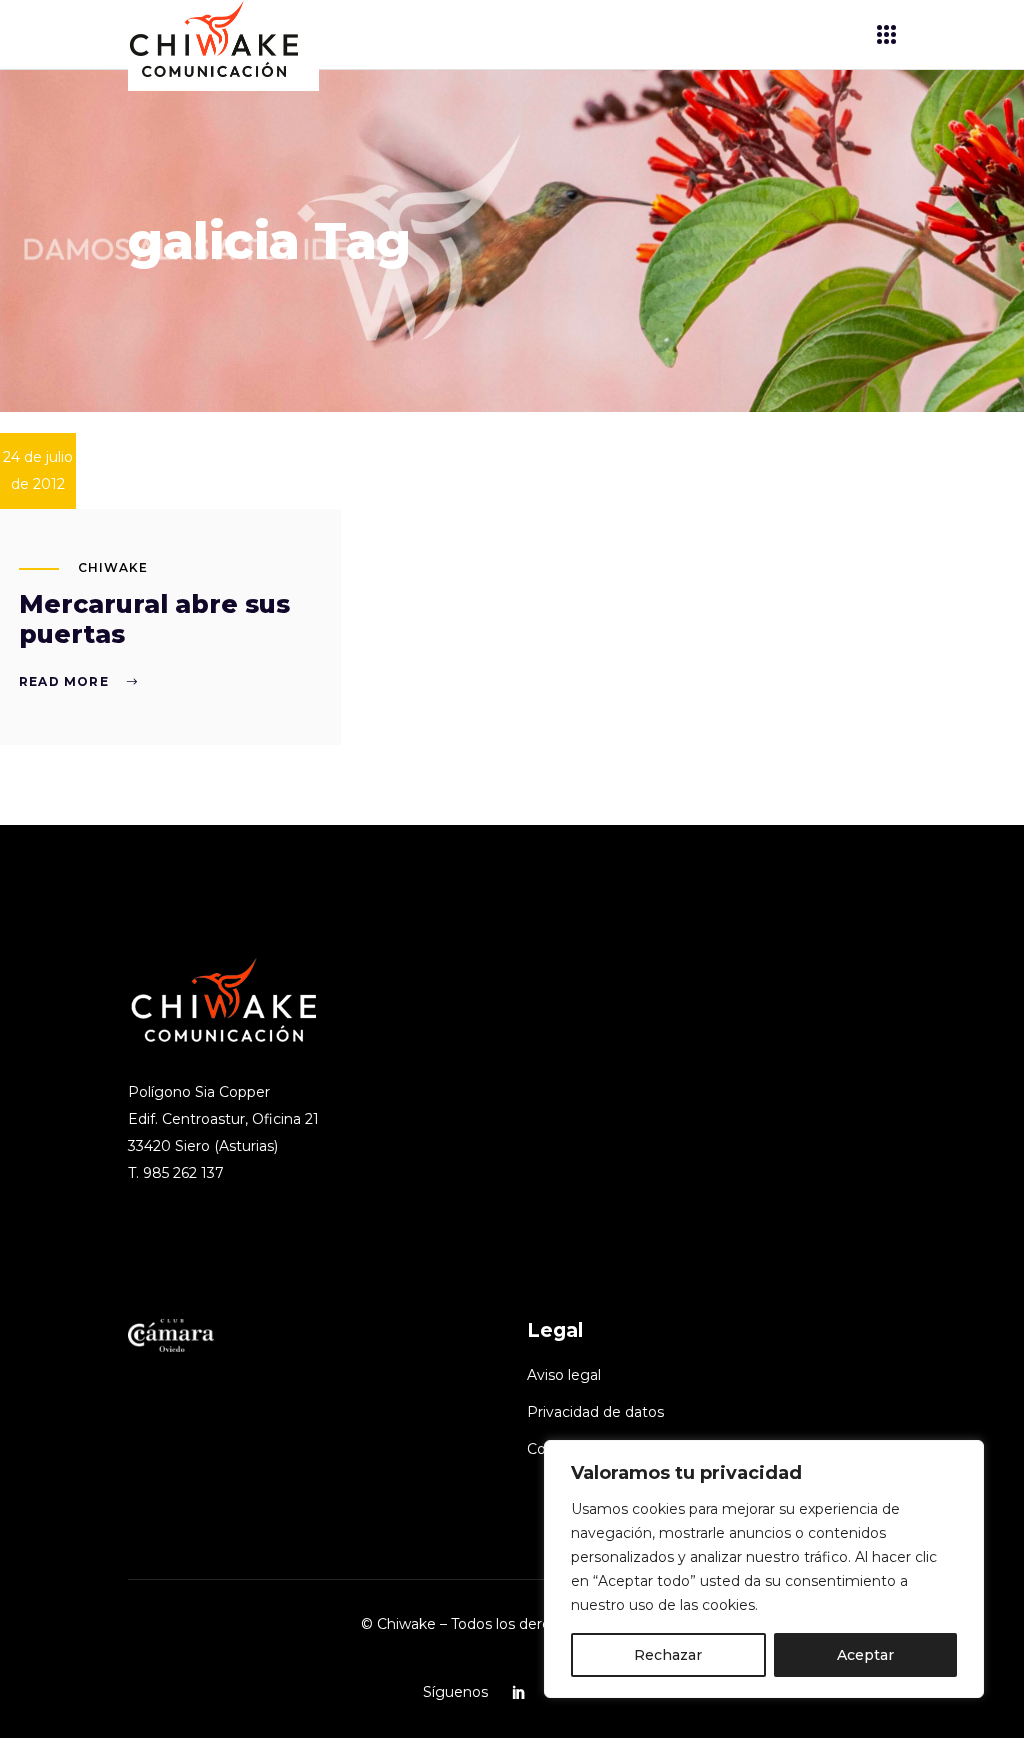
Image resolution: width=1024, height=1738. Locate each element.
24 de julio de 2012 (38, 470)
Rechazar (668, 1655)
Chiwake (113, 567)
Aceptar (865, 1655)
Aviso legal (564, 1375)
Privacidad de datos (595, 1412)
